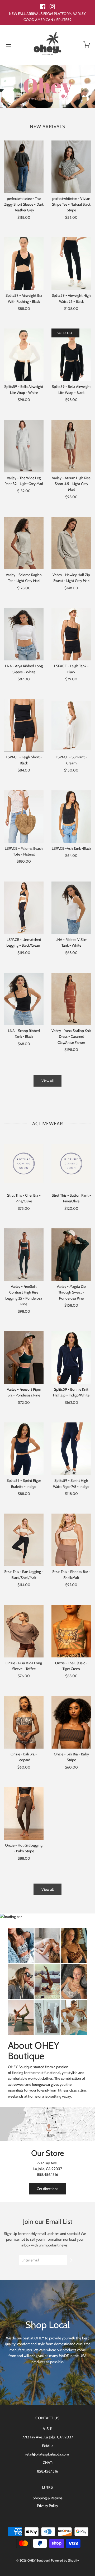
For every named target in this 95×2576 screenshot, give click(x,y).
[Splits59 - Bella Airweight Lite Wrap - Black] (71, 355)
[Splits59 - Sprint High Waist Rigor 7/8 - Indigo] (71, 1449)
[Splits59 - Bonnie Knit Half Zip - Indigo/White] (71, 1358)
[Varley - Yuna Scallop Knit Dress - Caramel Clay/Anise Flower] (71, 999)
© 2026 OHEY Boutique (32, 2560)
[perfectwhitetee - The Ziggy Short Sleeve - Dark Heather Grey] (24, 167)
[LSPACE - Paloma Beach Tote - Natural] (24, 817)
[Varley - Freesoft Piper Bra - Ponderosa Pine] (24, 1358)
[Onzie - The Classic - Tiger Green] (71, 1631)
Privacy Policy (47, 2506)
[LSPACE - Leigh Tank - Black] (71, 634)
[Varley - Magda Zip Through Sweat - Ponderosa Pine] (71, 1255)
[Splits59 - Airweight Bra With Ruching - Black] (24, 264)
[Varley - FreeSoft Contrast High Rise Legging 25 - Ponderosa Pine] (24, 1255)
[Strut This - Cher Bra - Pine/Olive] (24, 1164)
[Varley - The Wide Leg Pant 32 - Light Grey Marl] (24, 446)
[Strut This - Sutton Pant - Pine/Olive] (71, 1164)
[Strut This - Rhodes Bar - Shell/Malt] (71, 1540)
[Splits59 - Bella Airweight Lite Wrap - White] (24, 355)
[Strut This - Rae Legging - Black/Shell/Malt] (24, 1540)
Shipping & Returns (48, 2498)
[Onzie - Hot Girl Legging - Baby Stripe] (24, 1813)
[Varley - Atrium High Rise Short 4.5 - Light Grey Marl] (71, 446)
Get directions (47, 2189)
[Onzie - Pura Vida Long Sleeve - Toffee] (24, 1631)
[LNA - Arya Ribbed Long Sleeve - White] (24, 634)
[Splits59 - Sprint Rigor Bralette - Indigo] (24, 1449)
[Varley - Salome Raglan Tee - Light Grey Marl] (24, 543)
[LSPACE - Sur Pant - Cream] (71, 725)
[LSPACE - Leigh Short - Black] (24, 725)
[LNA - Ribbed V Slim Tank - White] (71, 908)
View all (47, 1081)
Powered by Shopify (65, 2560)
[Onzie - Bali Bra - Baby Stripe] (71, 1722)
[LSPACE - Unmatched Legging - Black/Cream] (24, 908)
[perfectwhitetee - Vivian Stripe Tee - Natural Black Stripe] (71, 167)
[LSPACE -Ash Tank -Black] (71, 817)
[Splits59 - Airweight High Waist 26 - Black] (71, 264)
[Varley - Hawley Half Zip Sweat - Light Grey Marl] (71, 543)
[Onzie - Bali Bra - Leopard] (24, 1722)
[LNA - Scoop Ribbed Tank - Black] (24, 999)
